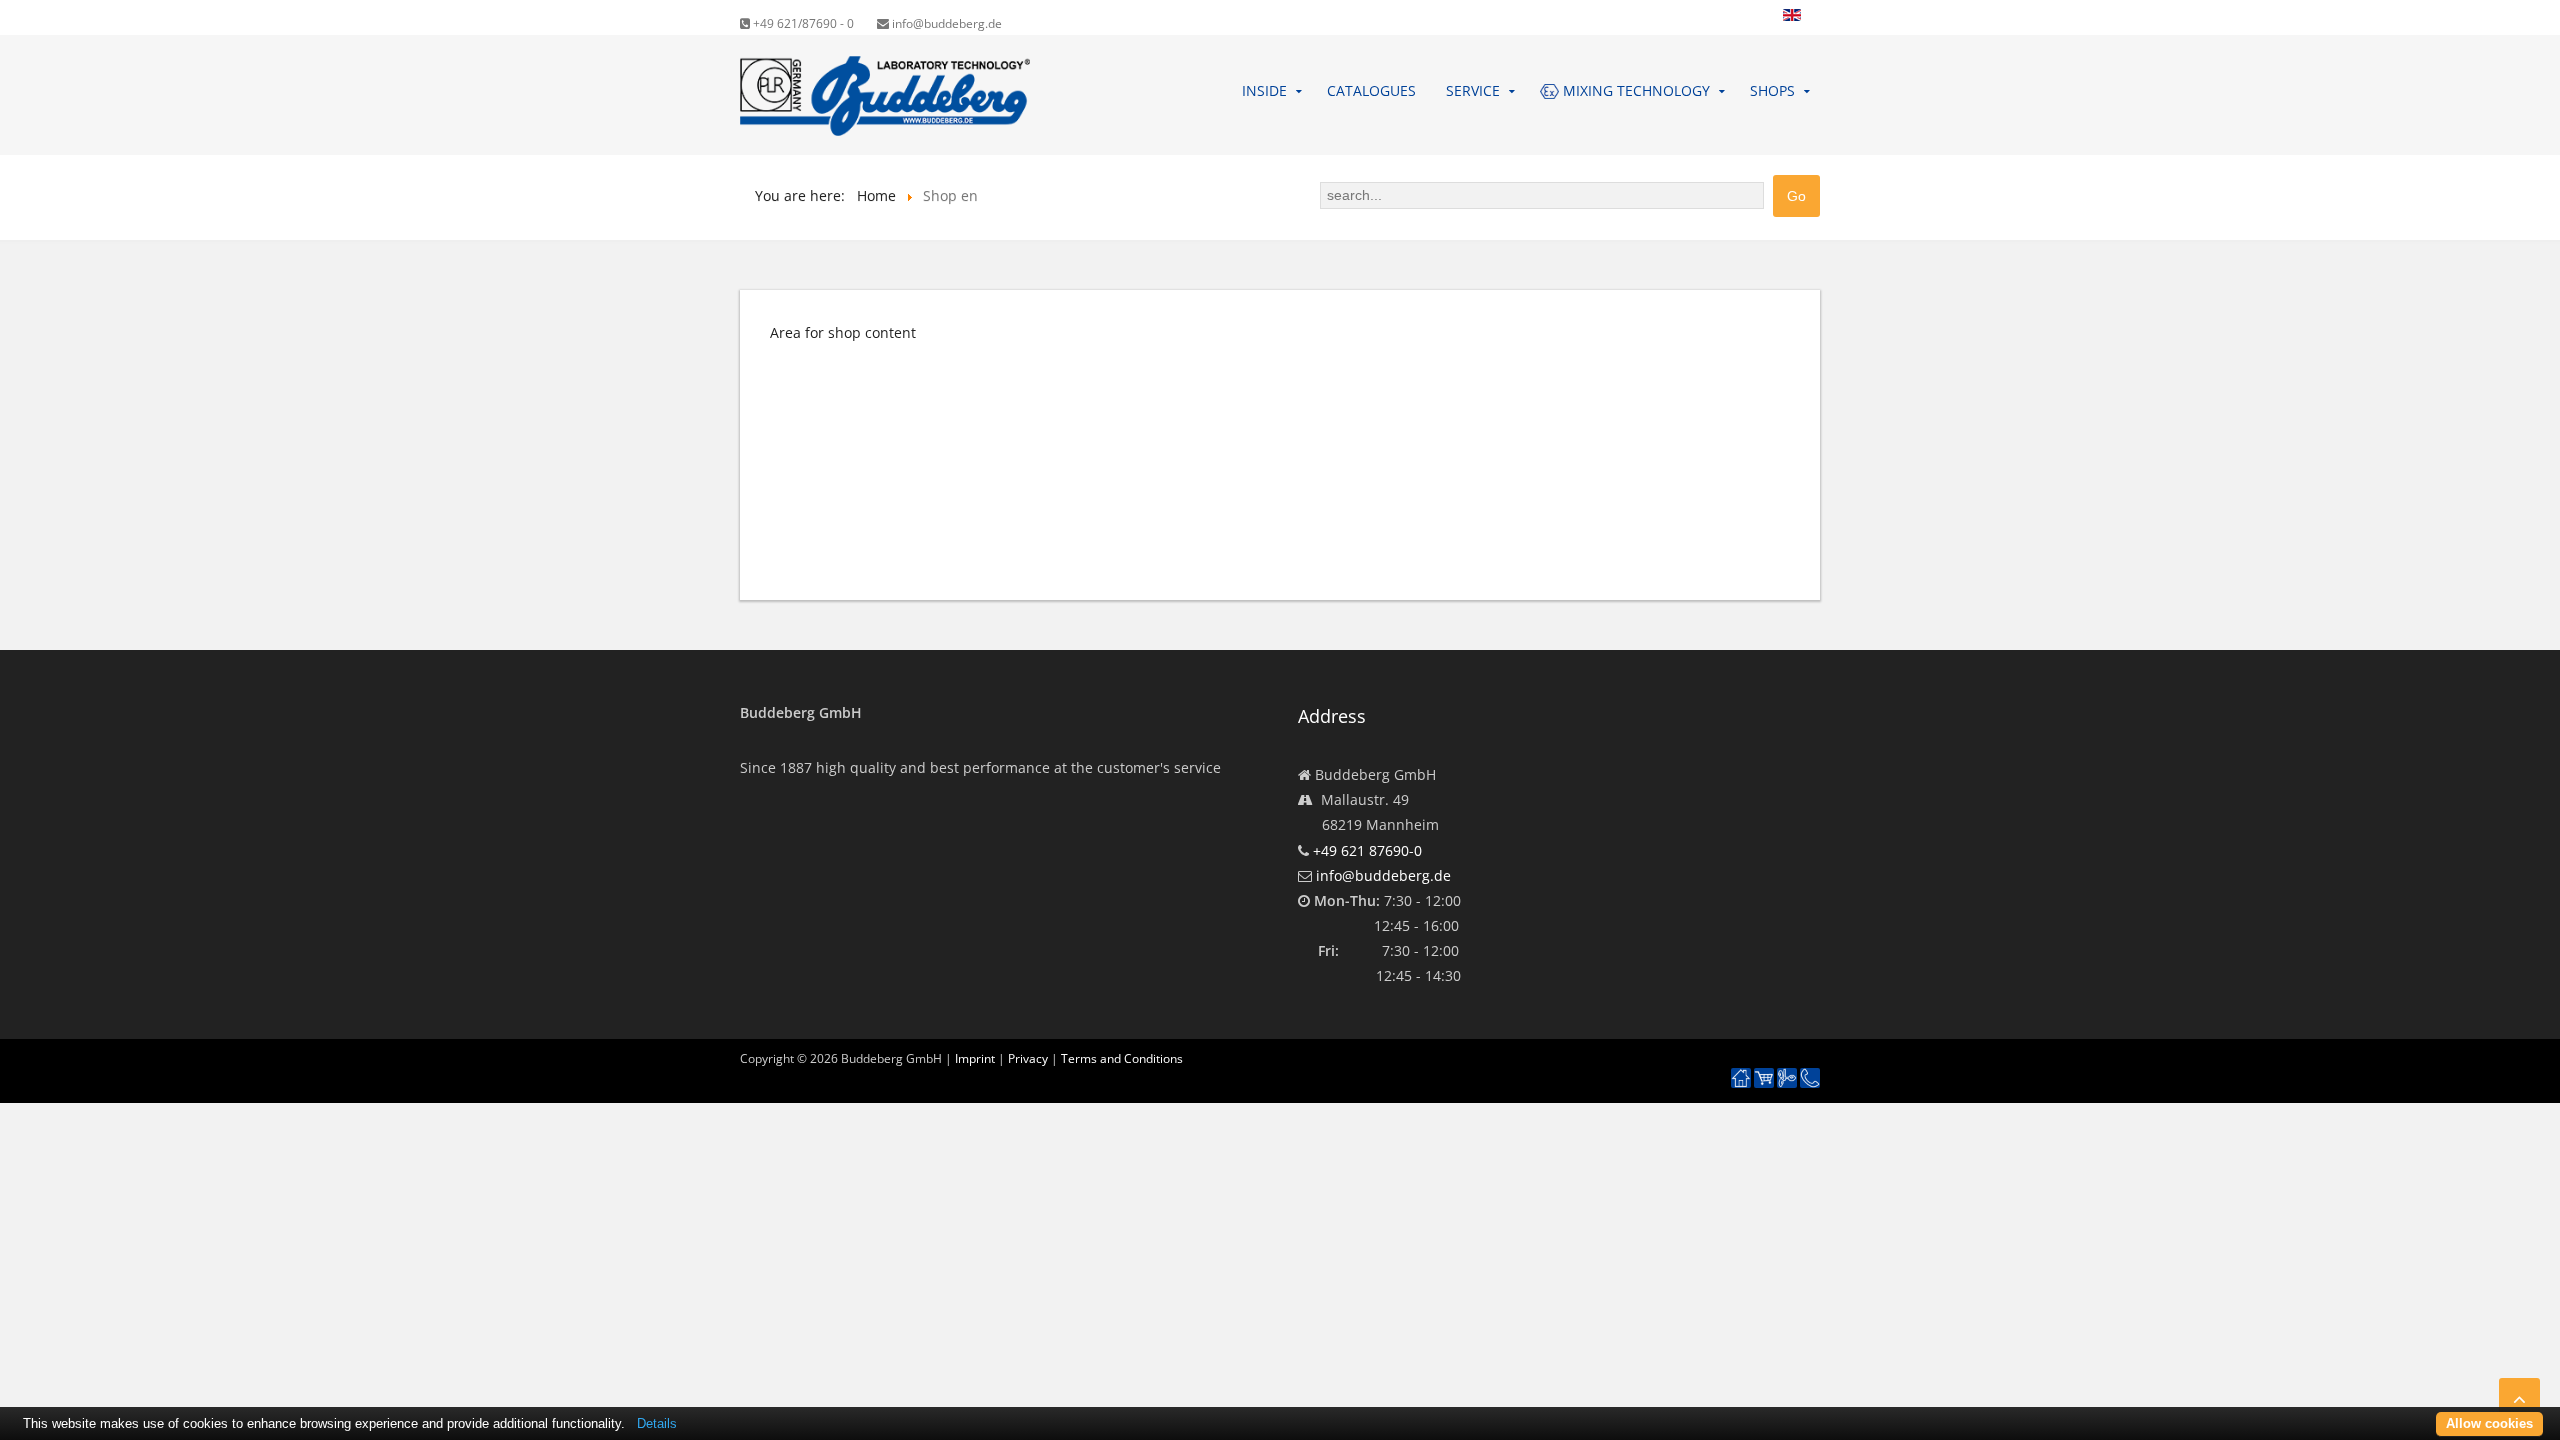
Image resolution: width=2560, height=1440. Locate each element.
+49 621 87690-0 (1367, 850)
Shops (1772, 90)
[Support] (1810, 1069)
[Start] (1741, 1078)
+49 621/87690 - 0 (802, 23)
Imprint (975, 1058)
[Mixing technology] (1787, 1078)
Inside (1264, 90)
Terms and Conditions (1122, 1058)
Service (1473, 90)
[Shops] (1764, 1078)
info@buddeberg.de (945, 23)
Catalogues (1371, 90)
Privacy (1028, 1058)
